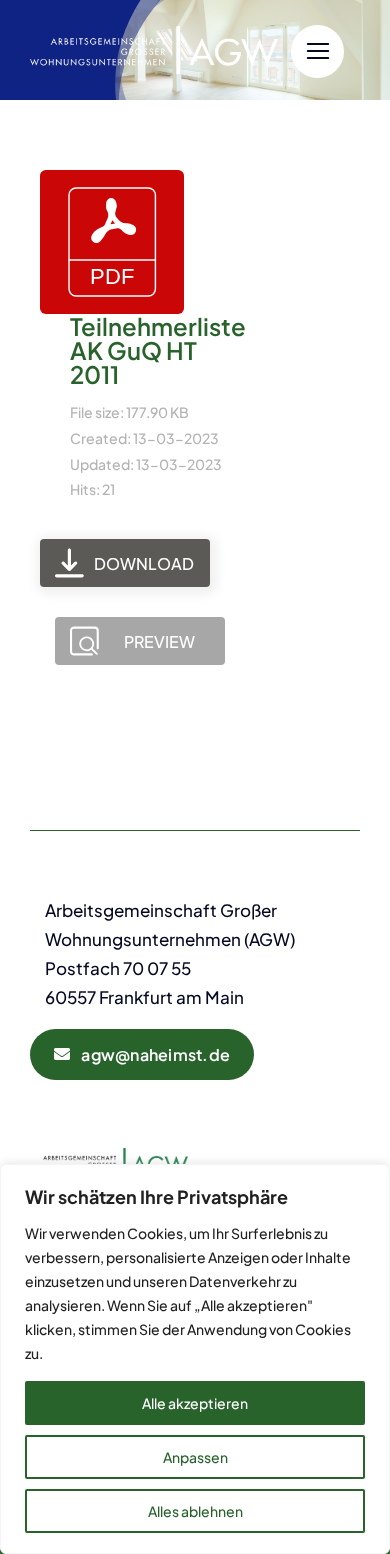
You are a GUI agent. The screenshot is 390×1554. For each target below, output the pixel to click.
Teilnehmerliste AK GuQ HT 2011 (158, 350)
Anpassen (195, 1457)
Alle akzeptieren (195, 1403)
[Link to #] (317, 51)
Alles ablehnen (195, 1511)
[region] (195, 1359)
